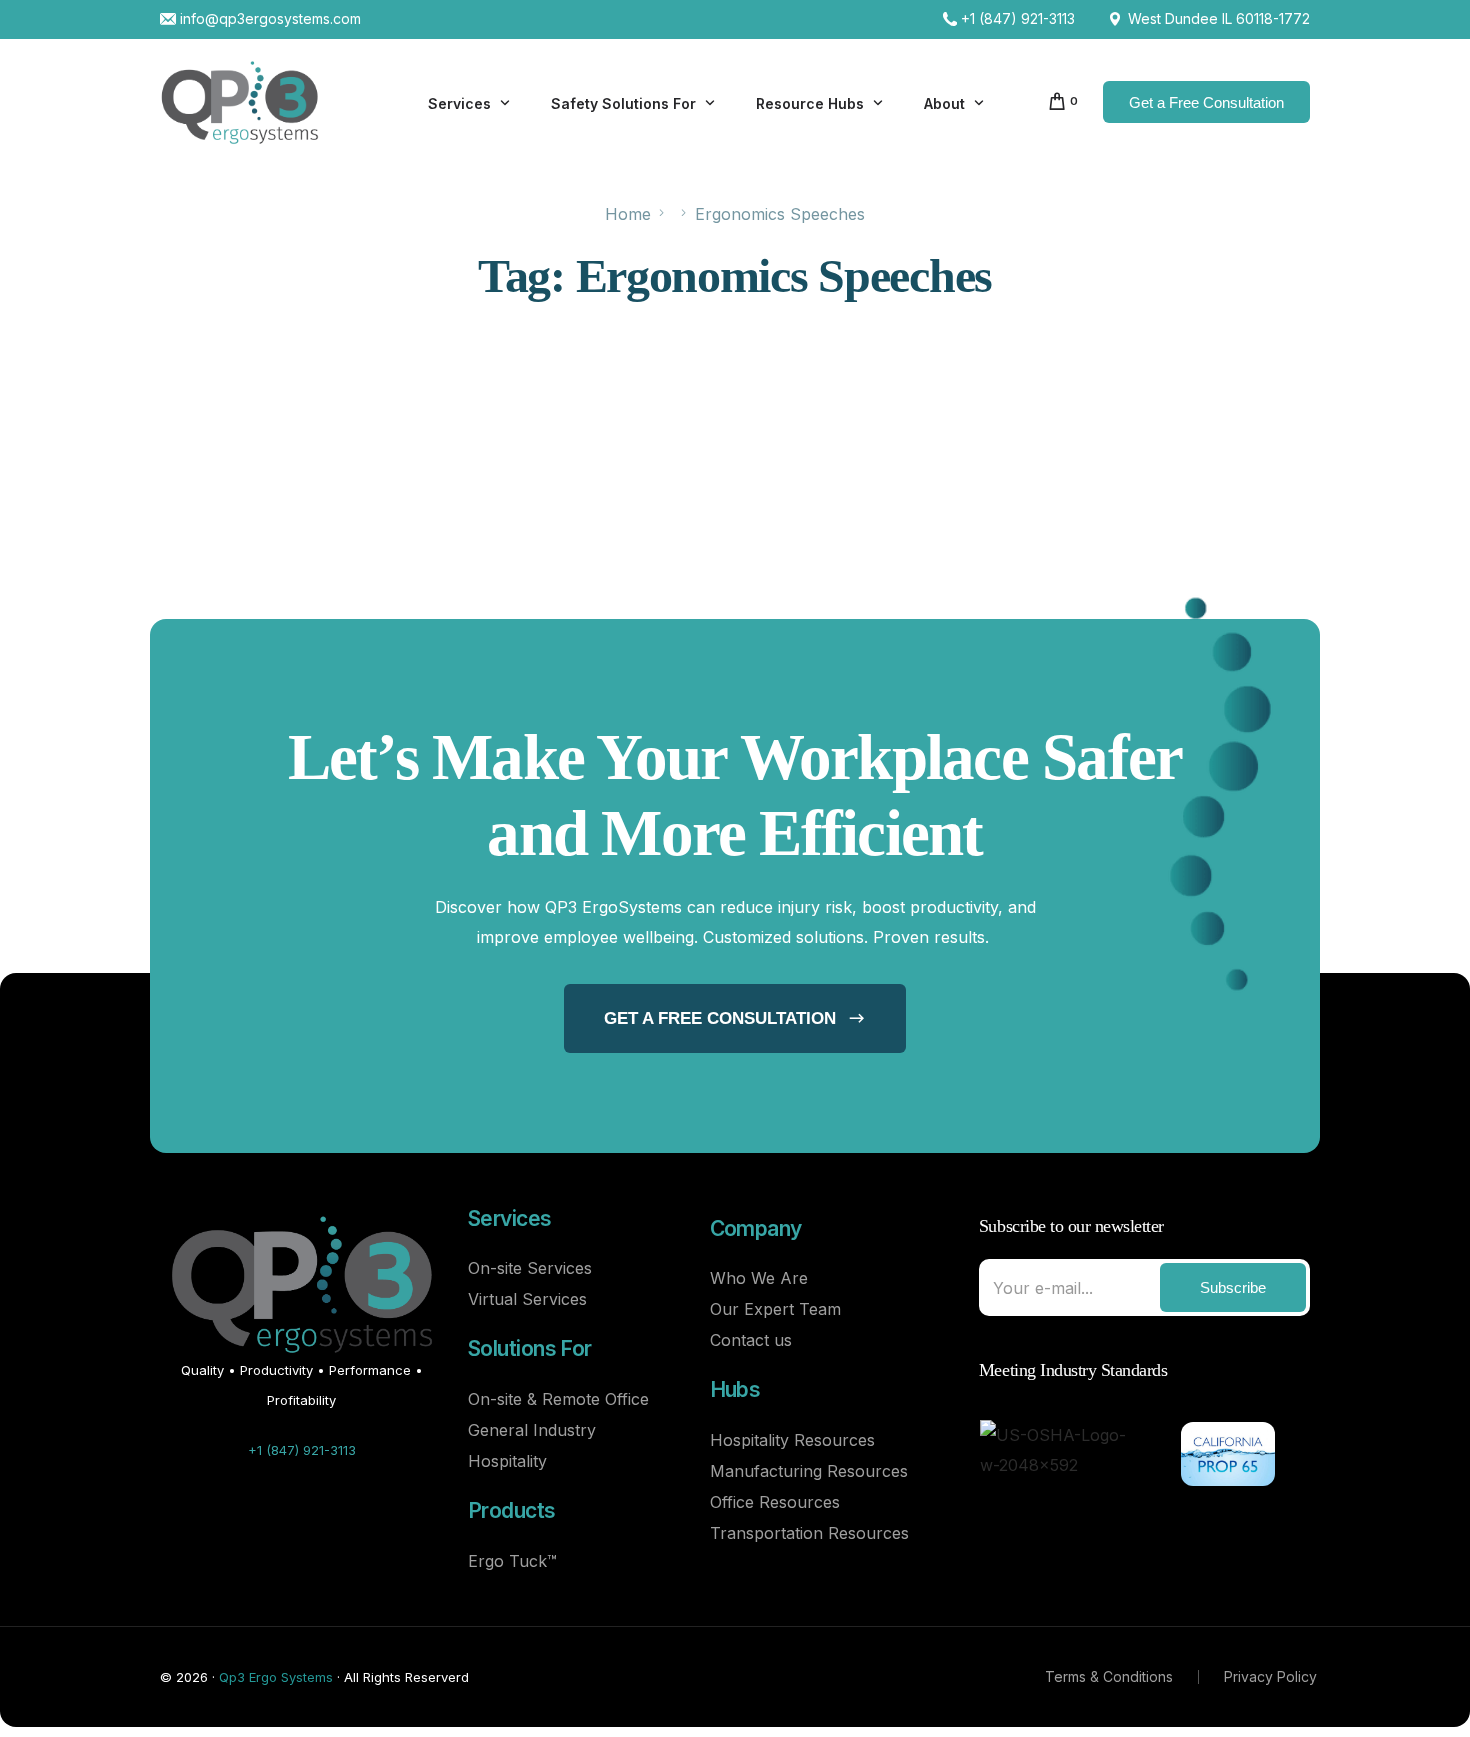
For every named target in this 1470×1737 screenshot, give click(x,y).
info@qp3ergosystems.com (270, 19)
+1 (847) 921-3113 (1018, 19)
